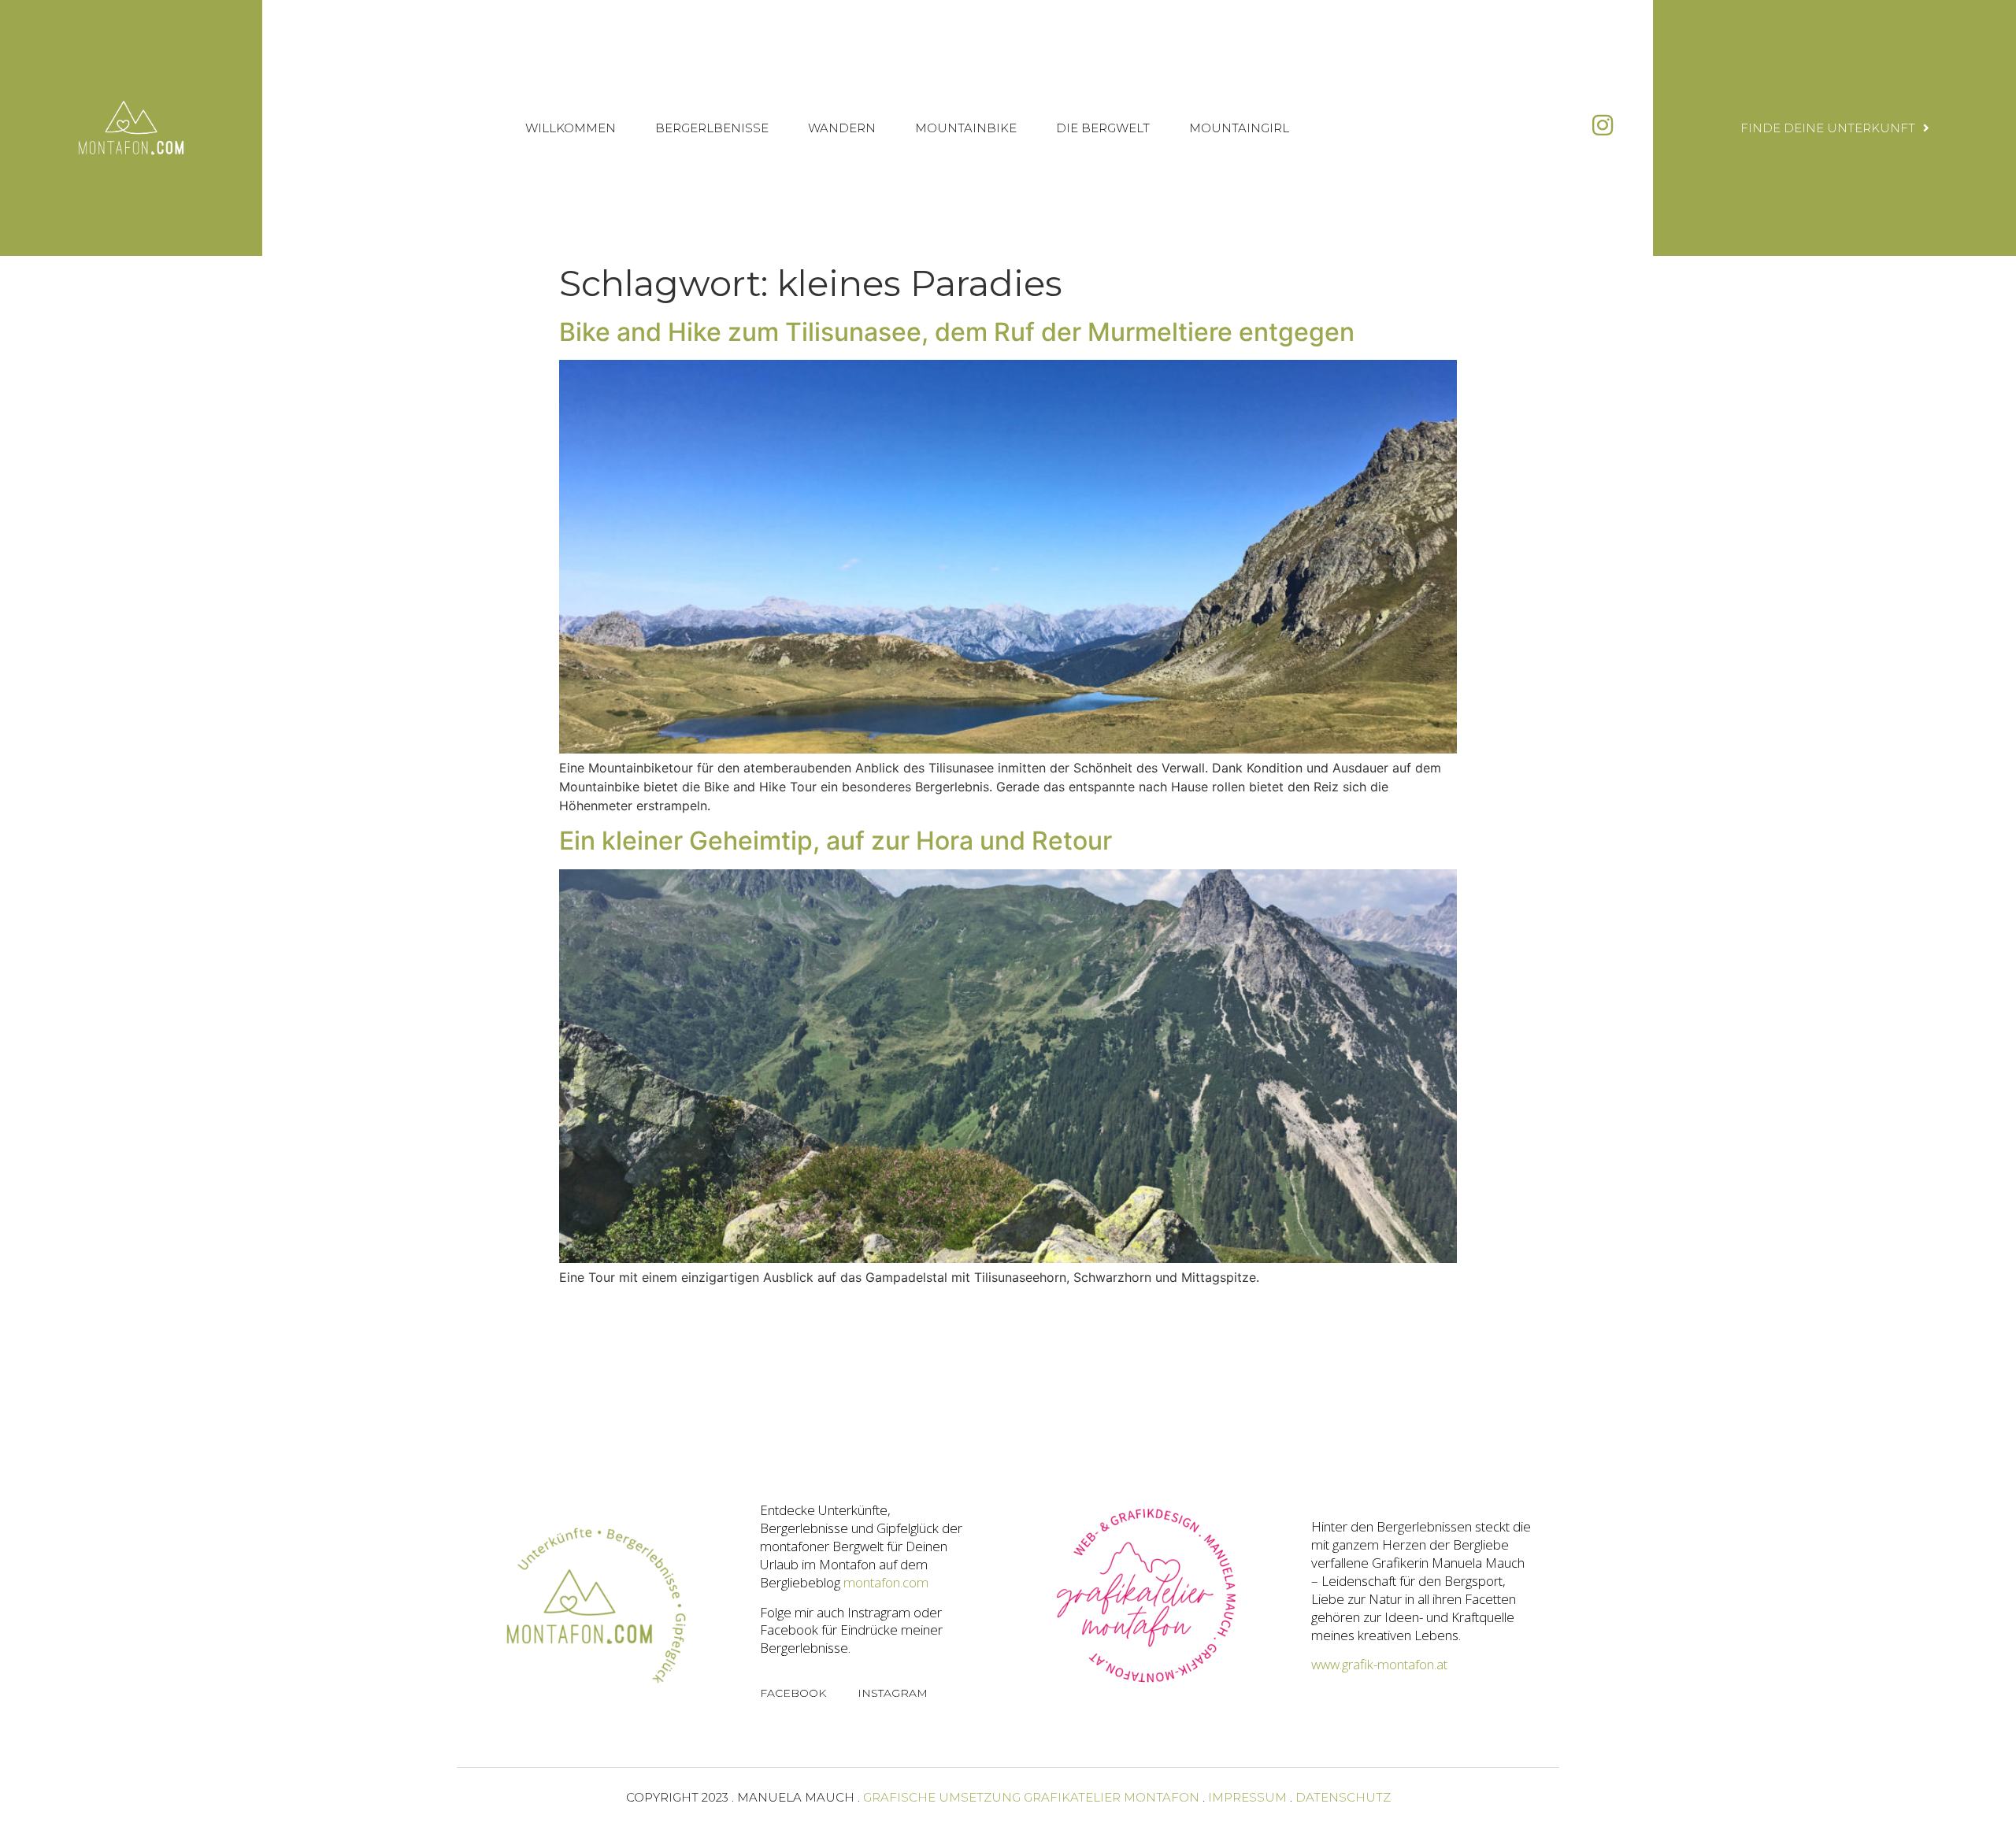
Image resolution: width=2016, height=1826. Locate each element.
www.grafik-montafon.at (1379, 1664)
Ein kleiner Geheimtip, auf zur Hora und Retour (836, 841)
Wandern (842, 128)
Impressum (1247, 1797)
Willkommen (571, 128)
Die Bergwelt (1103, 128)
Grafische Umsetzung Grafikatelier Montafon (1031, 1797)
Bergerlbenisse (712, 128)
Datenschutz (1343, 1797)
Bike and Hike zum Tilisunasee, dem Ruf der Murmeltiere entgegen (957, 332)
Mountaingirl (1239, 128)
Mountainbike (966, 128)
